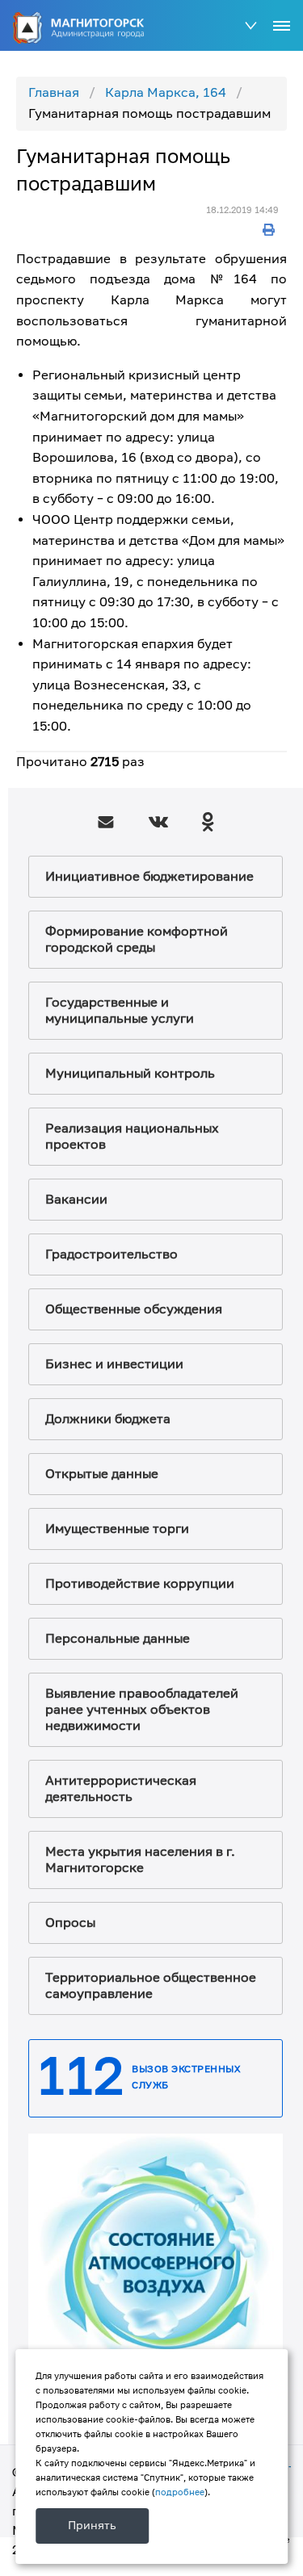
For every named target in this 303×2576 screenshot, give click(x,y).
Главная (54, 93)
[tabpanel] (156, 2261)
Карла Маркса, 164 (166, 93)
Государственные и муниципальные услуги (120, 1011)
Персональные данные (118, 1639)
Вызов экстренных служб (186, 2078)
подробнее (180, 2492)
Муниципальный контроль (130, 1074)
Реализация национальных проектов (132, 1137)
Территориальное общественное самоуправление (151, 1986)
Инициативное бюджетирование (149, 877)
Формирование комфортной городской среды (137, 940)
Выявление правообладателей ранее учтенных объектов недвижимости (142, 1710)
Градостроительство (112, 1254)
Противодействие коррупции (140, 1584)
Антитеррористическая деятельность (121, 1789)
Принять (92, 2526)
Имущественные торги (117, 1529)
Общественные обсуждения (134, 1309)
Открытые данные (102, 1474)
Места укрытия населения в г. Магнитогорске (140, 1860)
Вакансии (76, 1200)
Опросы (70, 1923)
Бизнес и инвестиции (114, 1364)
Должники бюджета (108, 1419)
